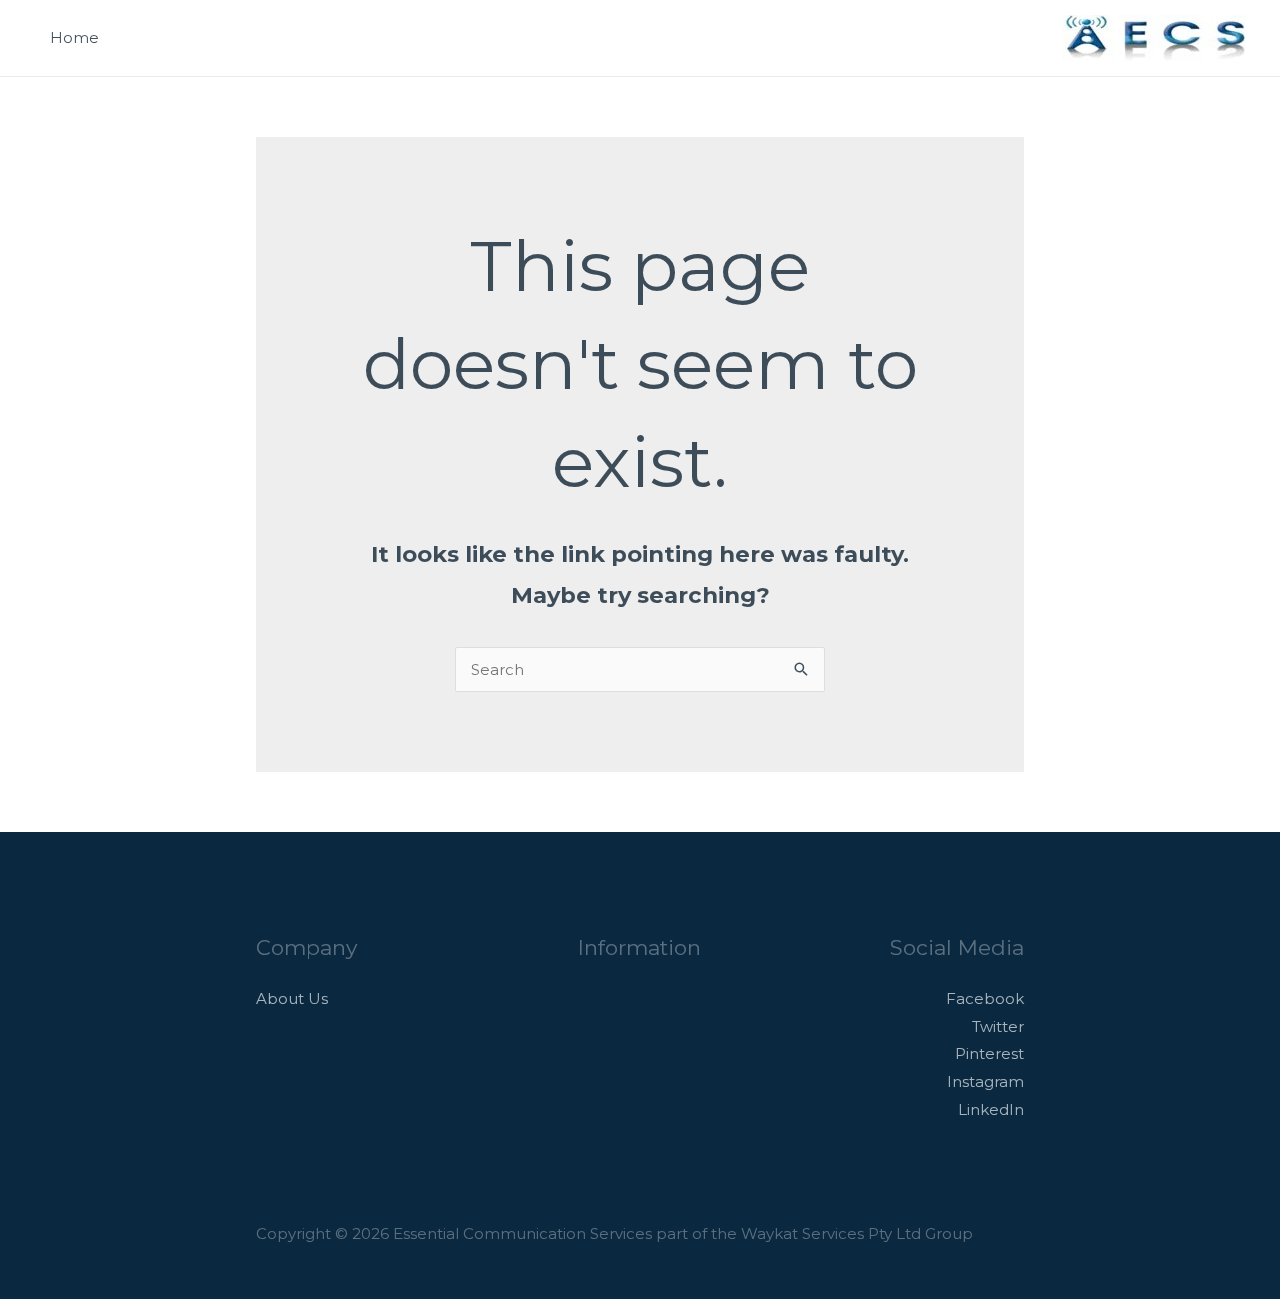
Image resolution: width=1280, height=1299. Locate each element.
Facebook (985, 998)
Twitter (998, 1026)
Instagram (985, 1081)
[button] (1023, 38)
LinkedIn (991, 1109)
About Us (292, 998)
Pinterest (989, 1053)
